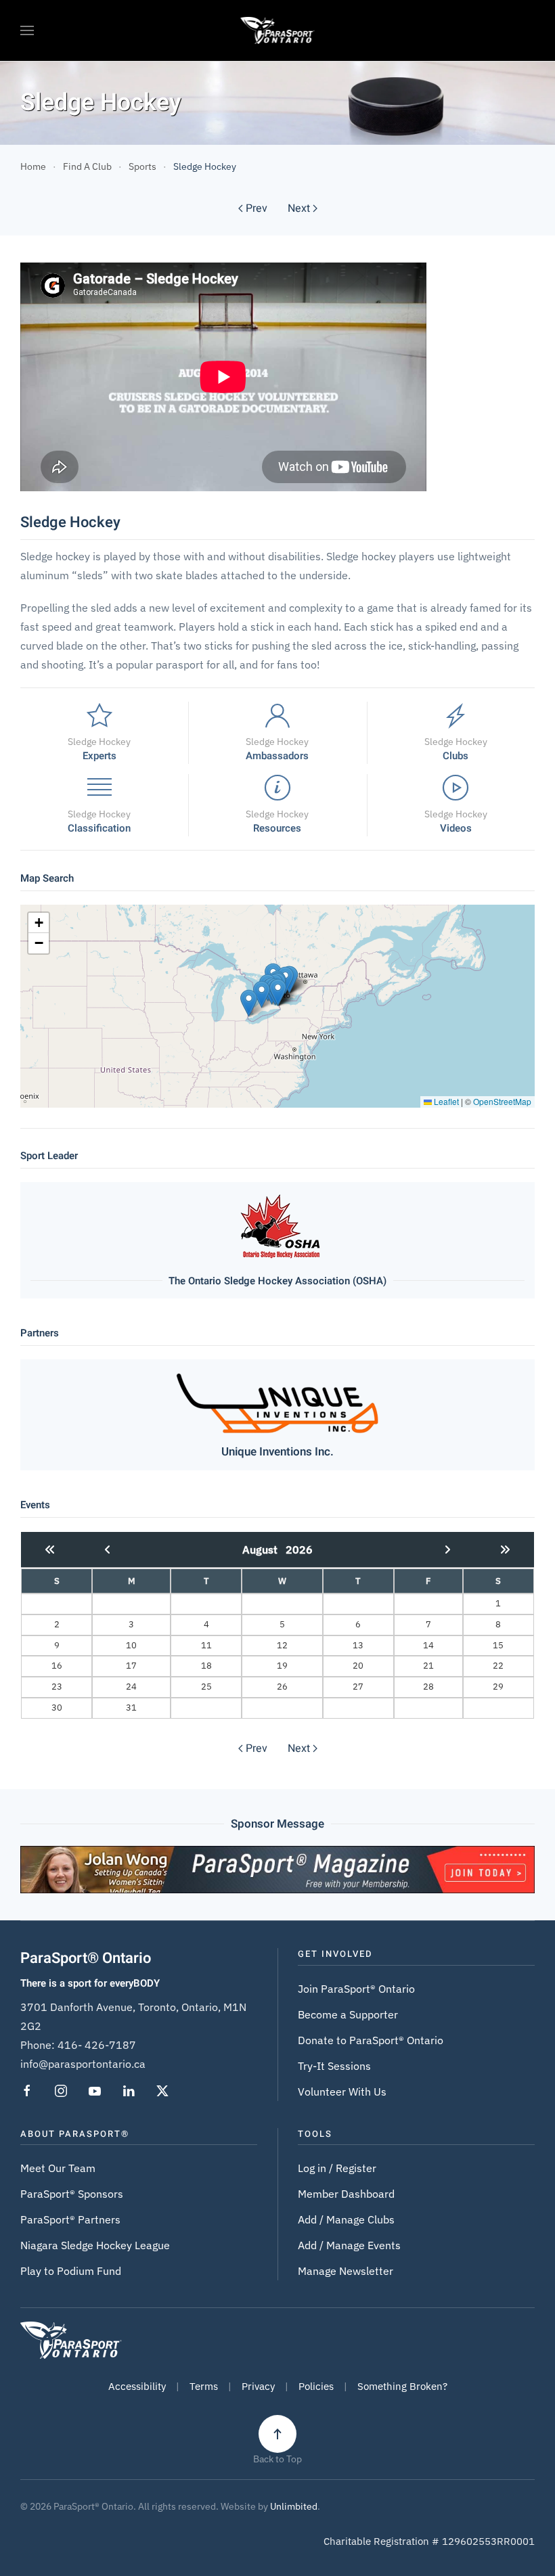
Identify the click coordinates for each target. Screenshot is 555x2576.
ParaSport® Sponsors (72, 2194)
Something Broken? (402, 2386)
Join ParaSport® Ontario (356, 1989)
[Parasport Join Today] (277, 1868)
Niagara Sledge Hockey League (95, 2245)
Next (299, 208)
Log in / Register (337, 2168)
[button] (27, 30)
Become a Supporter (348, 2014)
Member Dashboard (346, 2194)
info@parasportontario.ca (83, 2064)
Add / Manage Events (349, 2245)
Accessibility (137, 2386)
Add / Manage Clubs (346, 2219)
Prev (257, 208)
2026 (299, 1550)
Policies (316, 2386)
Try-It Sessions (334, 2066)
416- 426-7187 (97, 2045)
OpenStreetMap (502, 1101)
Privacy (258, 2386)
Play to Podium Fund (71, 2271)
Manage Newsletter (346, 2271)
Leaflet (445, 1101)
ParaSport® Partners (70, 2219)
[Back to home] (278, 30)
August (264, 1550)
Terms (204, 2386)
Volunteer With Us (342, 2092)
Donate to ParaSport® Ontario (371, 2040)
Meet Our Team (58, 2168)
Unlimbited (294, 2506)
